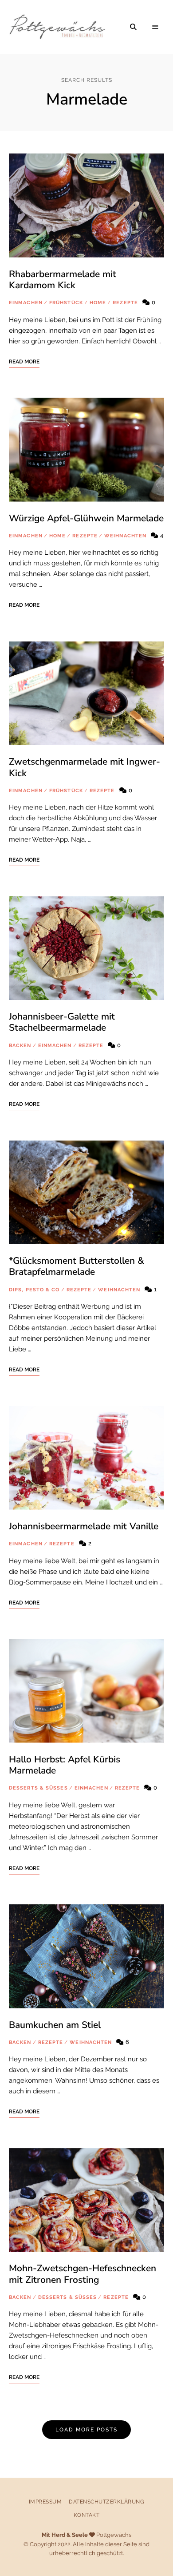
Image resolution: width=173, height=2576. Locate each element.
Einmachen (26, 303)
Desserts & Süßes (38, 1788)
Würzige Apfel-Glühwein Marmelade (86, 518)
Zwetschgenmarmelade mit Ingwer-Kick (85, 767)
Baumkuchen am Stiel (55, 2025)
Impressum (45, 2502)
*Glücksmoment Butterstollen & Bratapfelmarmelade (77, 1266)
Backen (20, 1046)
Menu (155, 27)
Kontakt (87, 2515)
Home (98, 303)
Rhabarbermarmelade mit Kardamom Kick (63, 280)
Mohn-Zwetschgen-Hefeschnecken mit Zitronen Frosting (83, 2274)
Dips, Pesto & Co (34, 1290)
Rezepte (125, 303)
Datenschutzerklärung (106, 2502)
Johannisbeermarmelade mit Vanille (84, 1526)
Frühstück (66, 303)
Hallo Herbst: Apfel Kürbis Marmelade (65, 1765)
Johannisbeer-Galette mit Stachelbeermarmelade (62, 1022)
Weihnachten (125, 536)
